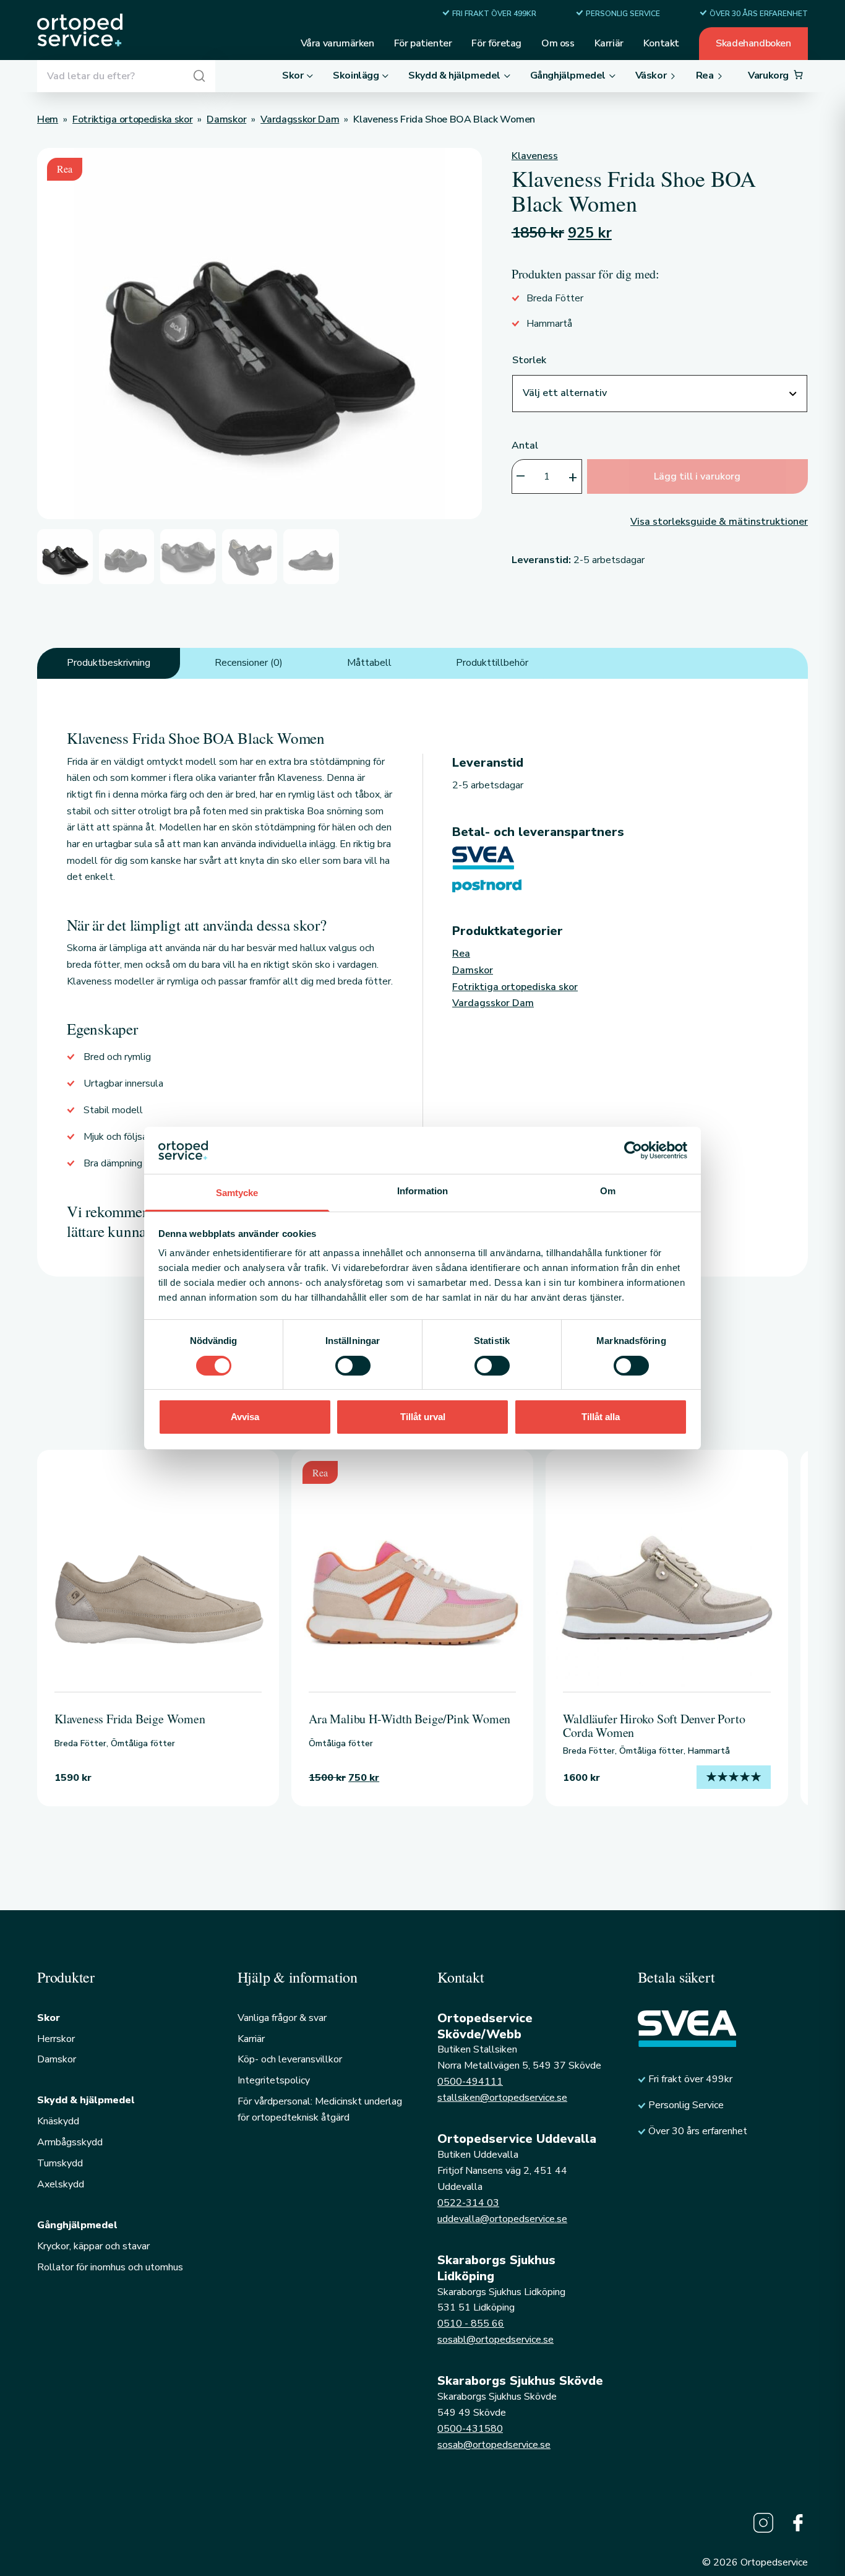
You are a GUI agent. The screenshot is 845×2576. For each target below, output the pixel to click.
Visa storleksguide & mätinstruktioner (719, 522)
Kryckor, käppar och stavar (93, 2246)
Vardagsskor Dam (493, 1003)
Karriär (609, 43)
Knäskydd (58, 2121)
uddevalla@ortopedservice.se (502, 2219)
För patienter (423, 43)
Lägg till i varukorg (697, 476)
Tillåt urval (423, 1417)
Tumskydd (60, 2163)
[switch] (353, 1366)
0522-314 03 (468, 2203)
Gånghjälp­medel (77, 2225)
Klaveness (535, 156)
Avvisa (245, 1417)
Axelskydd (61, 2184)
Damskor (473, 970)
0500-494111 (470, 2082)
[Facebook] (798, 2523)
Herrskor (56, 2039)
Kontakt (661, 43)
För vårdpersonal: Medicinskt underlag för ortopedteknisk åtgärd (320, 2109)
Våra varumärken (337, 43)
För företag (496, 43)
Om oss (558, 43)
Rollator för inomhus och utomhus (110, 2267)
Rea (461, 954)
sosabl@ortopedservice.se (495, 2340)
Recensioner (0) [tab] (249, 663)
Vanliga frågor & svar (282, 2018)
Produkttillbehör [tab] (492, 663)
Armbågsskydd (70, 2142)
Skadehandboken (753, 43)
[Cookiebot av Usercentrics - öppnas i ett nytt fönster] (633, 1150)
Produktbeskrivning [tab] (109, 663)
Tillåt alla (601, 1417)
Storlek (529, 360)
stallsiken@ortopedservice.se (502, 2098)
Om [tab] (608, 1191)
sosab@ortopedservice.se (494, 2445)
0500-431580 (470, 2429)
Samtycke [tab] (237, 1193)
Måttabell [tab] (369, 663)
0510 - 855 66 (471, 2324)
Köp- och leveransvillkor (290, 2059)
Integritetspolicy (274, 2080)
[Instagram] (763, 2523)
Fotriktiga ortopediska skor (515, 987)
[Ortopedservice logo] (80, 30)
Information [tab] (422, 1191)
